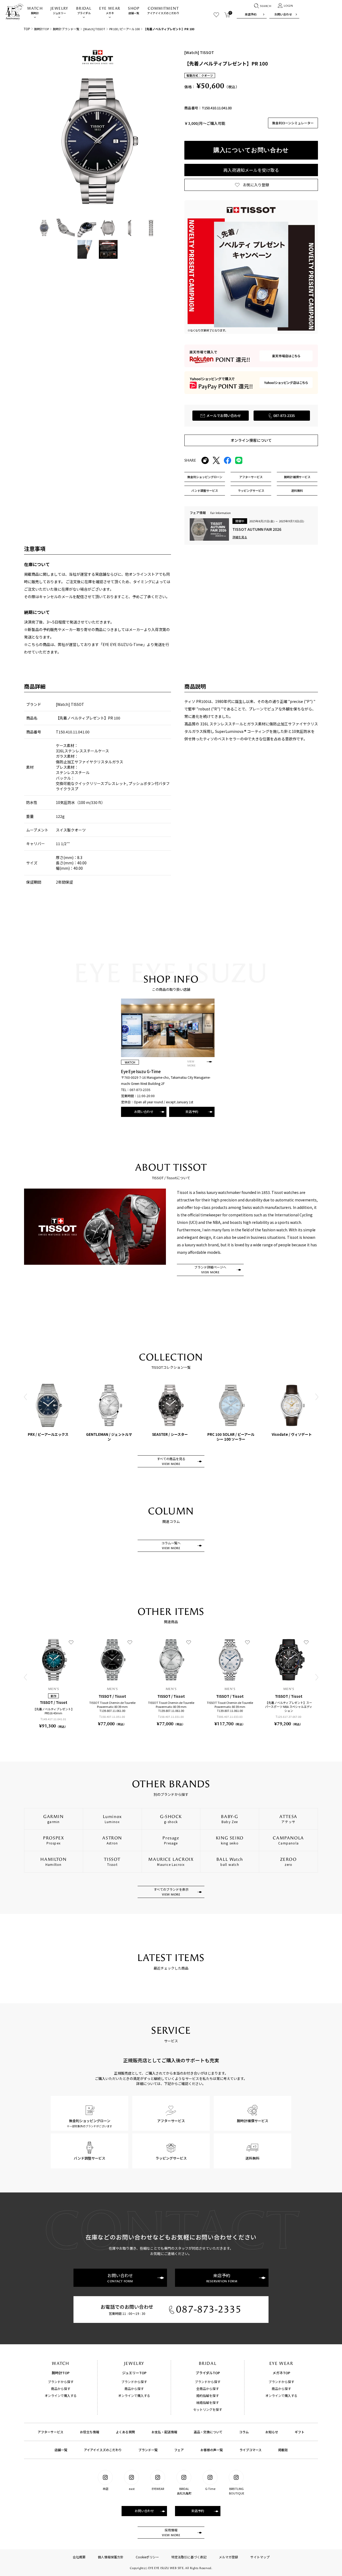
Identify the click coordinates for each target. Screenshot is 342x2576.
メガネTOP (281, 2373)
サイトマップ (260, 2557)
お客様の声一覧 (212, 2450)
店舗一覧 (134, 11)
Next (317, 1397)
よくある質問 (125, 2432)
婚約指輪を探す (208, 2395)
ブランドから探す (61, 2382)
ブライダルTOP (208, 2373)
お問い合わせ (283, 14)
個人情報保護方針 (111, 2557)
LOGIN (288, 6)
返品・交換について (208, 2432)
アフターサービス (50, 2432)
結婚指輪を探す (208, 2402)
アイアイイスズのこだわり (163, 11)
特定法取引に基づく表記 (189, 2557)
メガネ (110, 11)
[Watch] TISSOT (94, 29)
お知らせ (272, 2432)
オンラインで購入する (61, 2395)
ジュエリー (59, 11)
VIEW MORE (191, 1064)
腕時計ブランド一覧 (66, 29)
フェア (179, 2450)
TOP (27, 29)
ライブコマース (250, 2450)
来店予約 (251, 14)
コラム (244, 2432)
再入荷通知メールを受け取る (251, 170)
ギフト (300, 2432)
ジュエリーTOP (134, 2373)
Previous (25, 1397)
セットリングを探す (208, 2409)
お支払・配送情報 (164, 2432)
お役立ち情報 (90, 2432)
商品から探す (61, 2389)
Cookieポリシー (147, 2557)
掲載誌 (283, 2450)
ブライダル (84, 11)
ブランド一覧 (148, 2450)
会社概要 (79, 2557)
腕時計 (35, 11)
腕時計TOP (42, 29)
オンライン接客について (251, 440)
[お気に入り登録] (71, 1642)
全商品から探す (208, 2389)
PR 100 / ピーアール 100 (125, 29)
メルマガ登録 (228, 2557)
